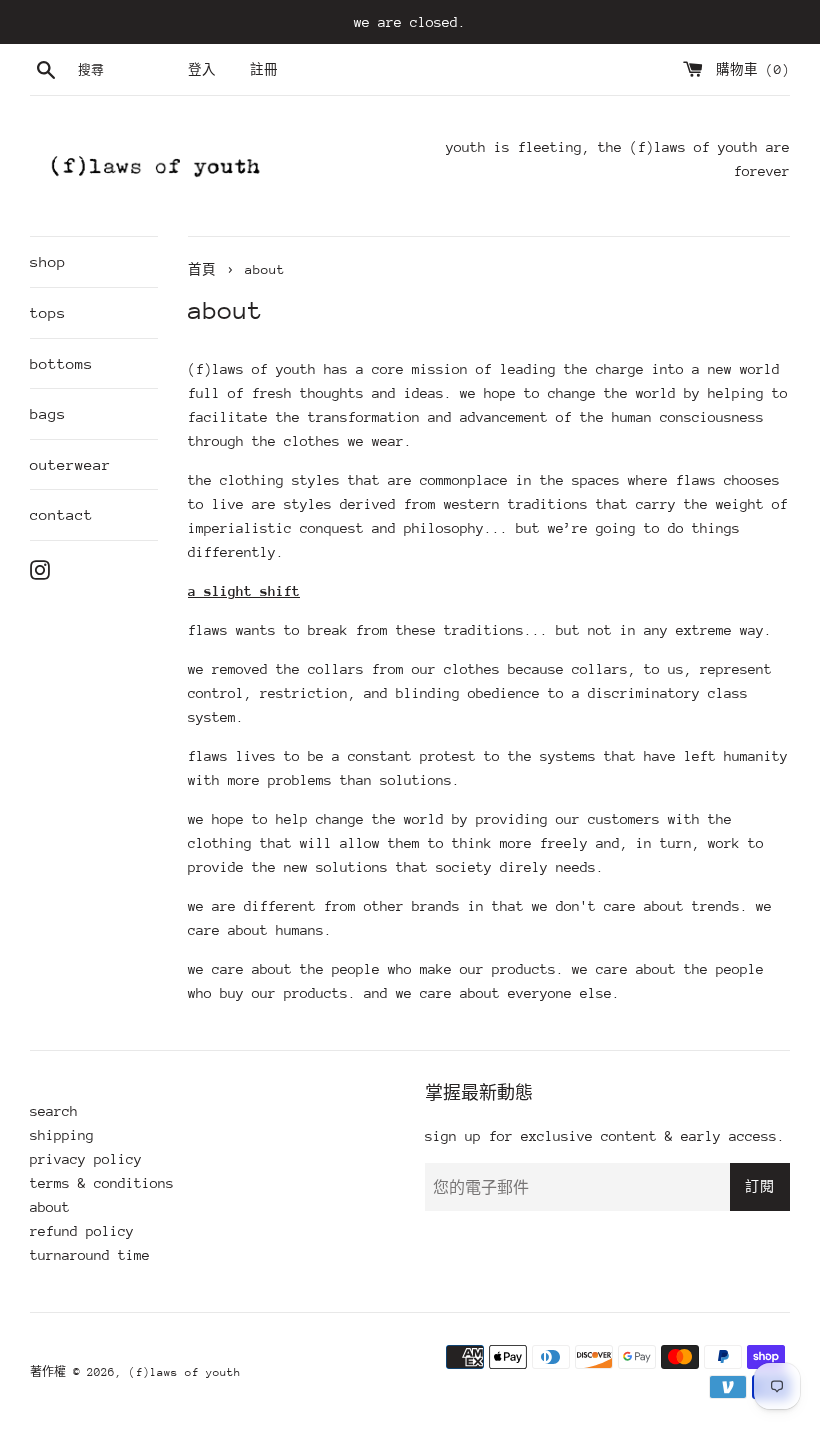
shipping (62, 1135)
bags (48, 413)
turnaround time (90, 1255)
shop (48, 261)
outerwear (70, 464)
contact (61, 514)
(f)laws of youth (185, 1372)
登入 (202, 69)
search (54, 1111)
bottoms (61, 363)
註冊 (264, 69)
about (50, 1207)
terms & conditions (102, 1183)
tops (48, 312)
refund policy (82, 1231)
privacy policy (86, 1159)
